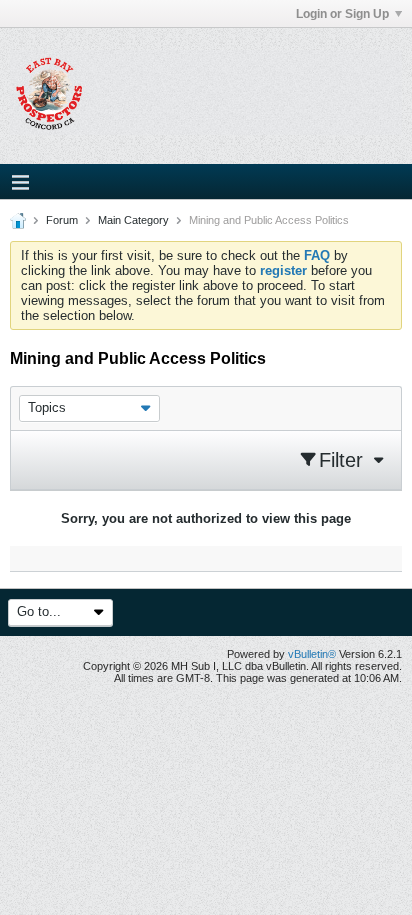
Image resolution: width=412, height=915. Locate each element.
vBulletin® (312, 654)
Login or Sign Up (342, 14)
